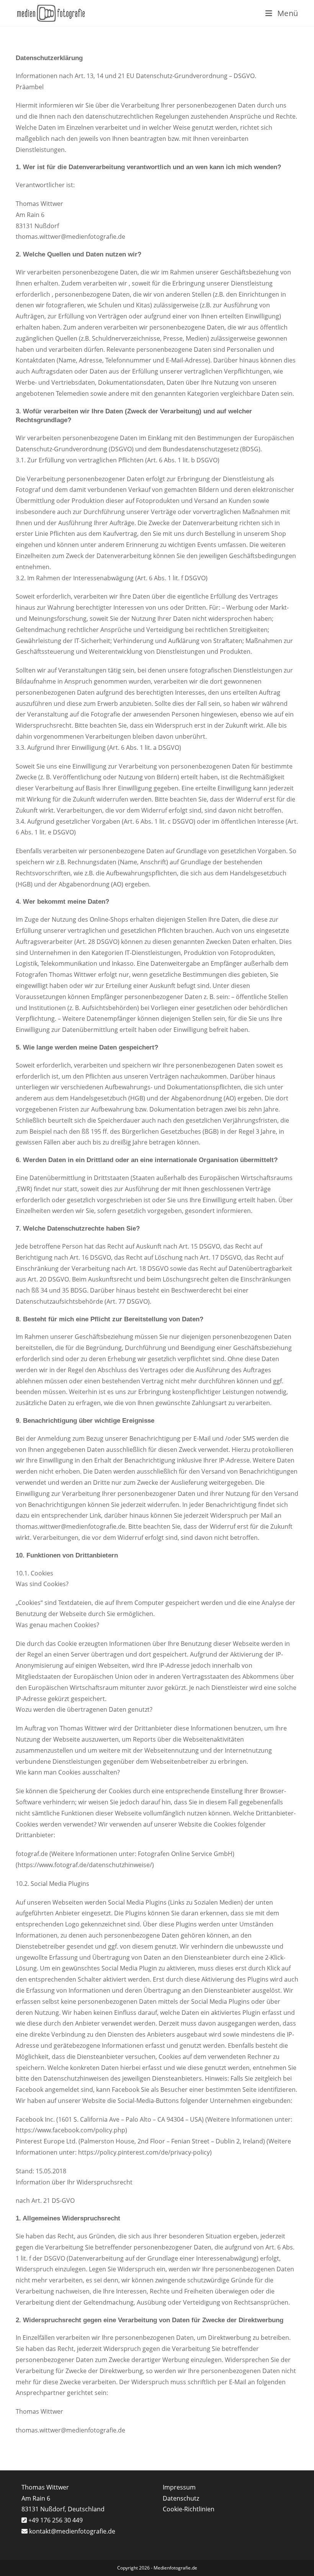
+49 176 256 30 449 (55, 2520)
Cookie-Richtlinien (189, 2509)
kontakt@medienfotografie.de (72, 2531)
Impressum (179, 2487)
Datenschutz (181, 2498)
